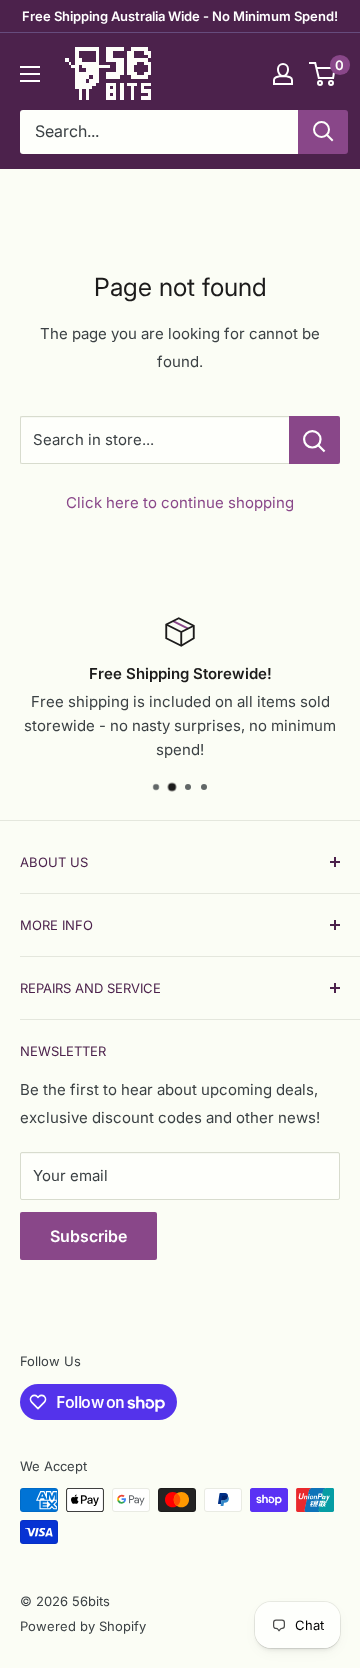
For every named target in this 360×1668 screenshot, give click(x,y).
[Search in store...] (314, 440)
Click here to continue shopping (180, 502)
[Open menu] (30, 74)
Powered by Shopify (83, 1626)
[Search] (323, 132)
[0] (323, 74)
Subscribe (88, 1236)
